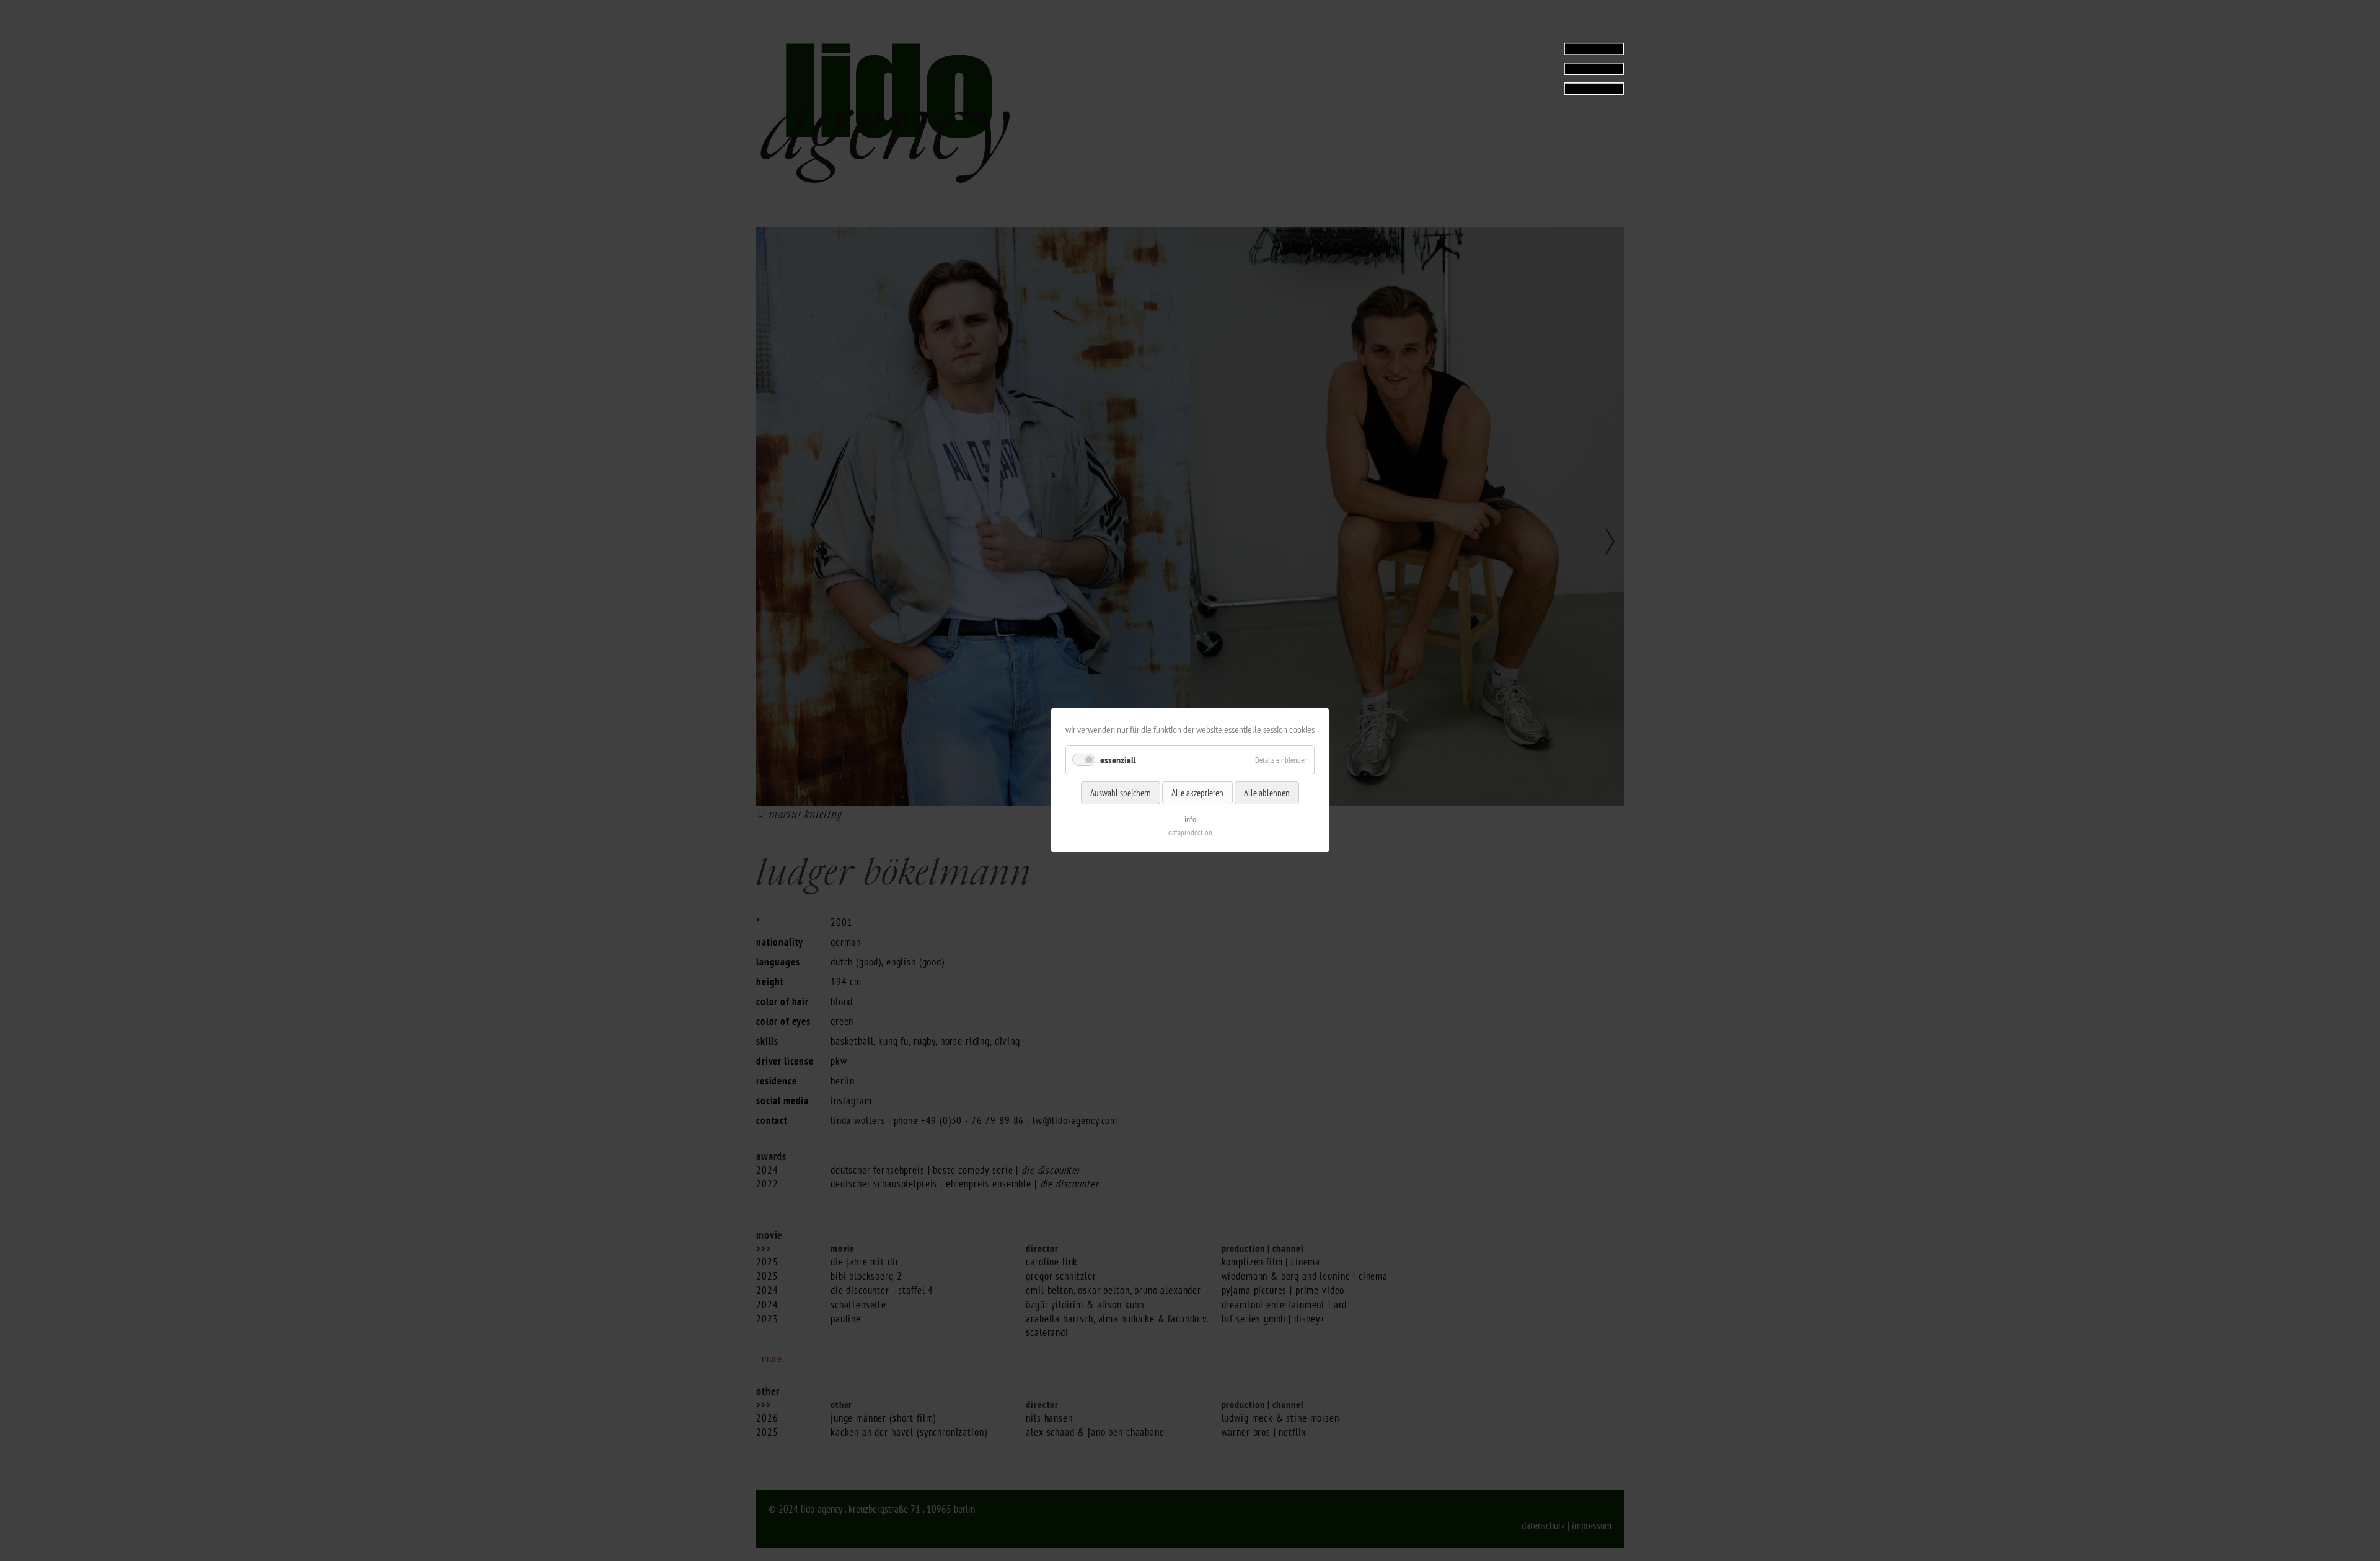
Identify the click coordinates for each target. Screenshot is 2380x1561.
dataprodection (1190, 833)
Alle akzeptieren (1197, 793)
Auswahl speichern (1121, 793)
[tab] (1546, 68)
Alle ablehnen (1267, 793)
